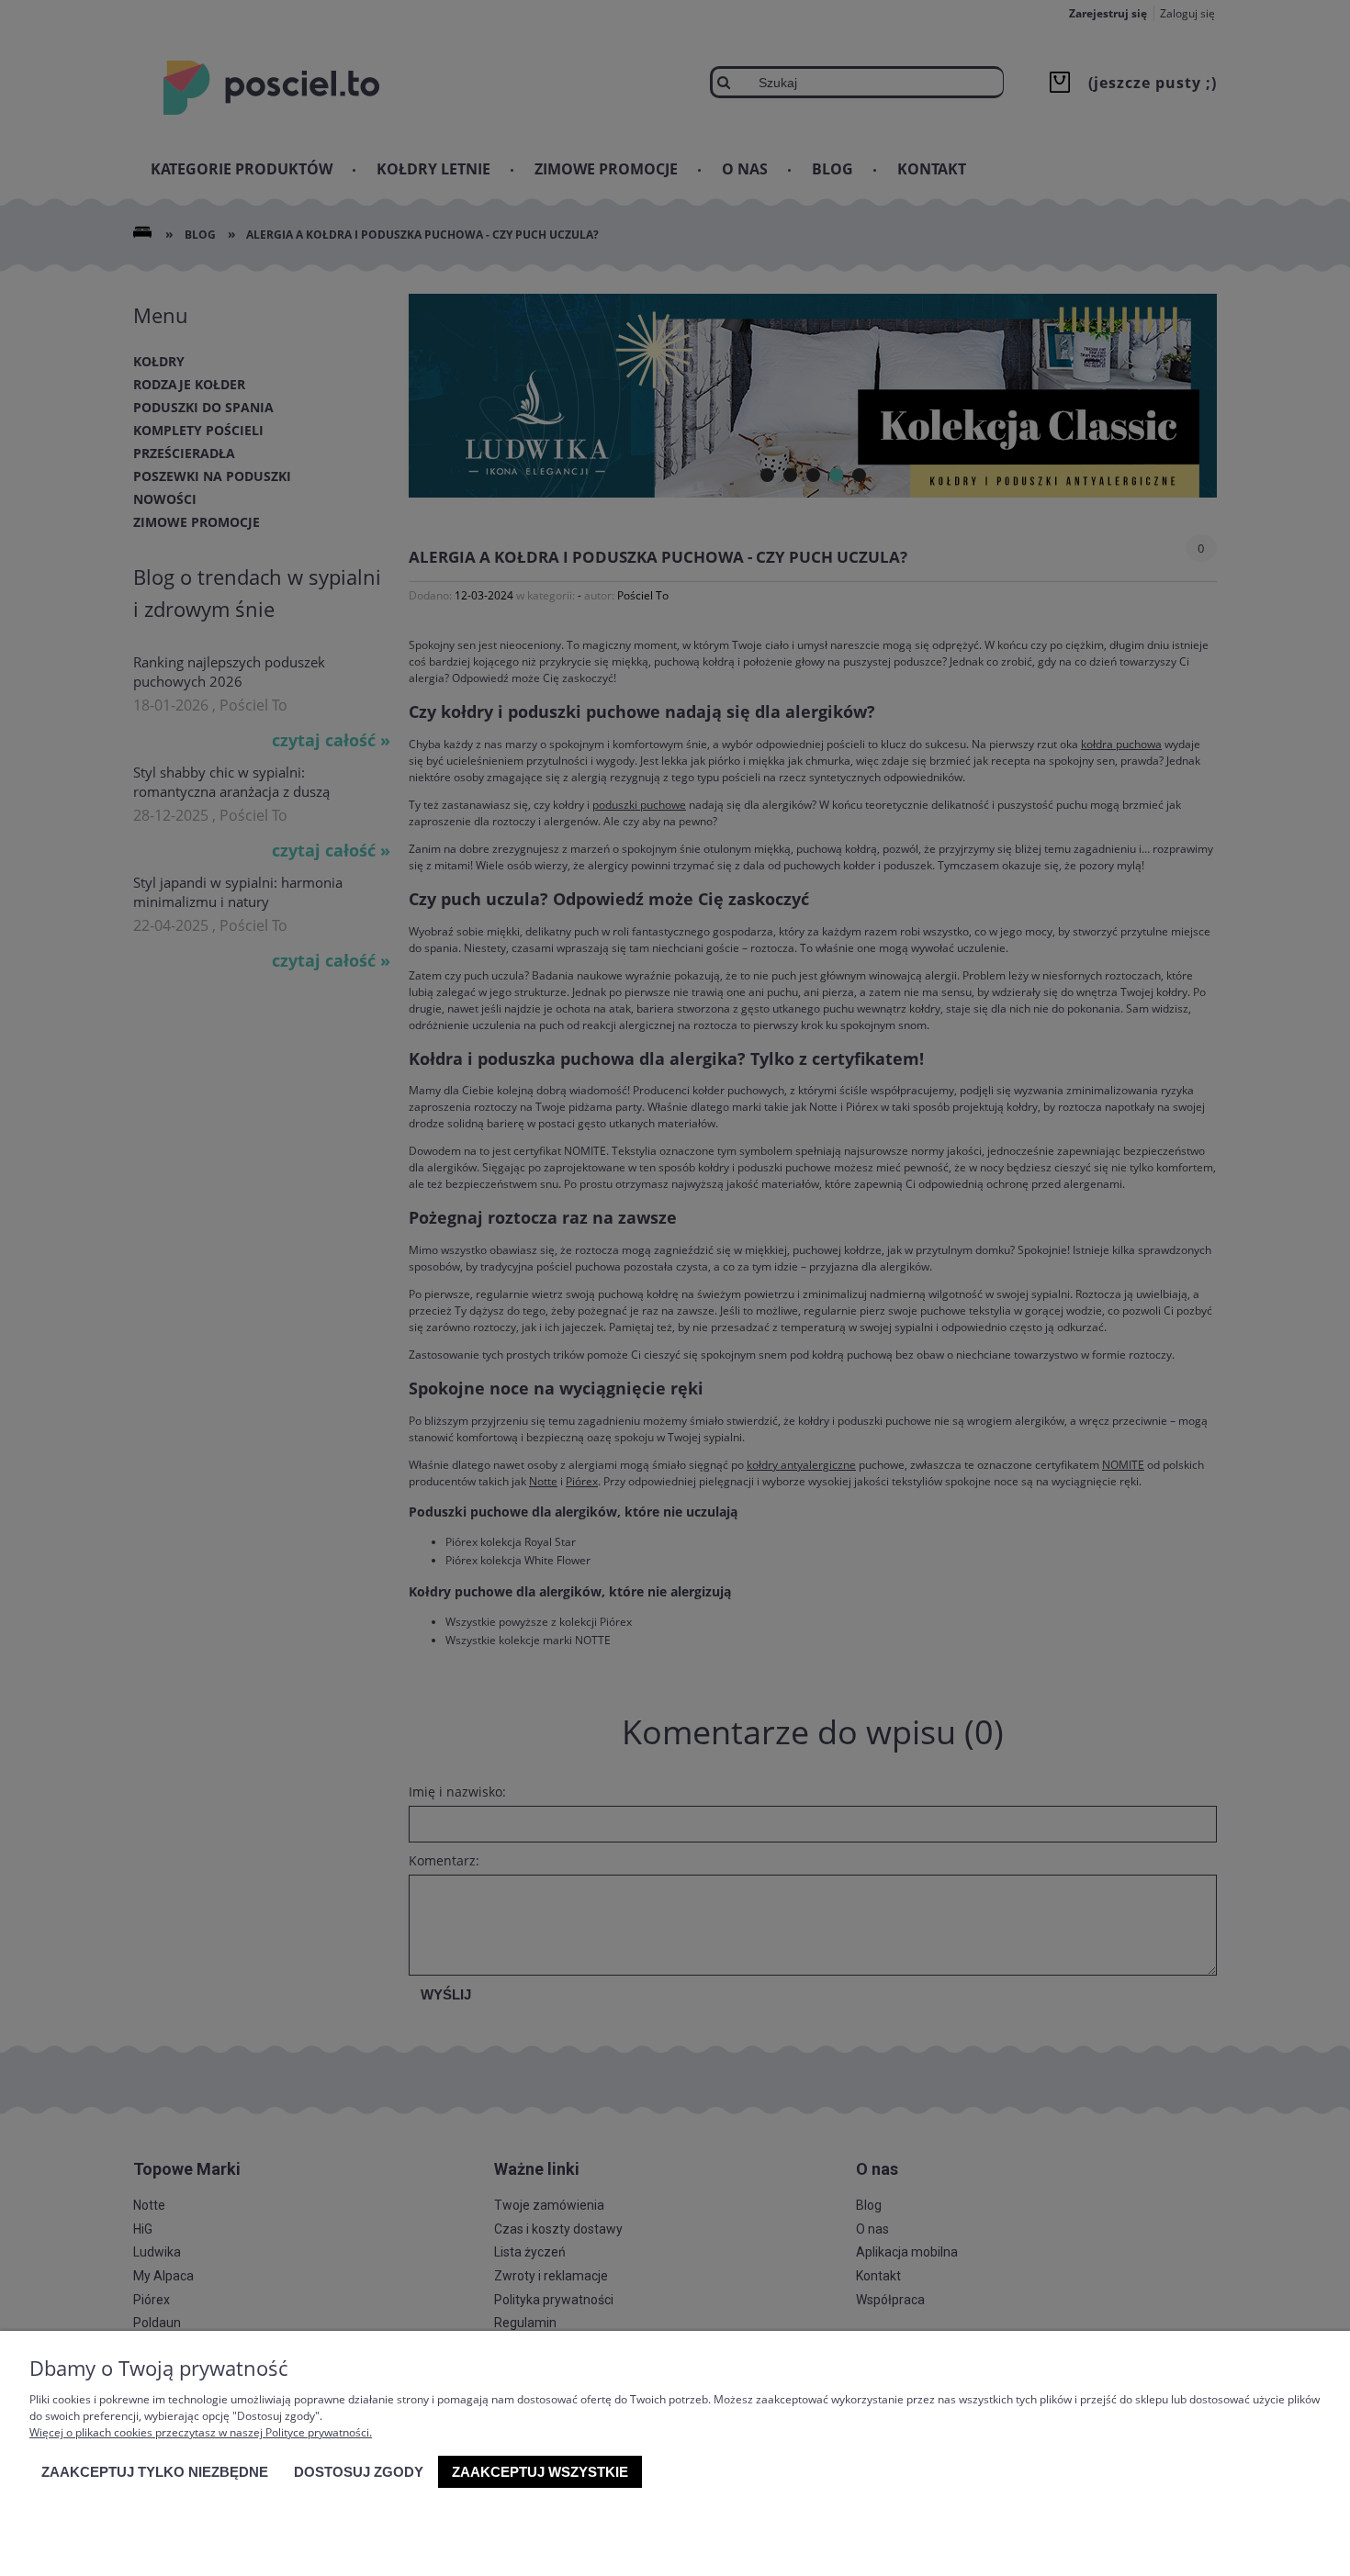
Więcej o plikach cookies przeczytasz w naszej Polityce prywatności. (201, 2432)
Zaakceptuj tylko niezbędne (155, 2472)
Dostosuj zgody (359, 2472)
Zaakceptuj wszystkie (540, 2472)
